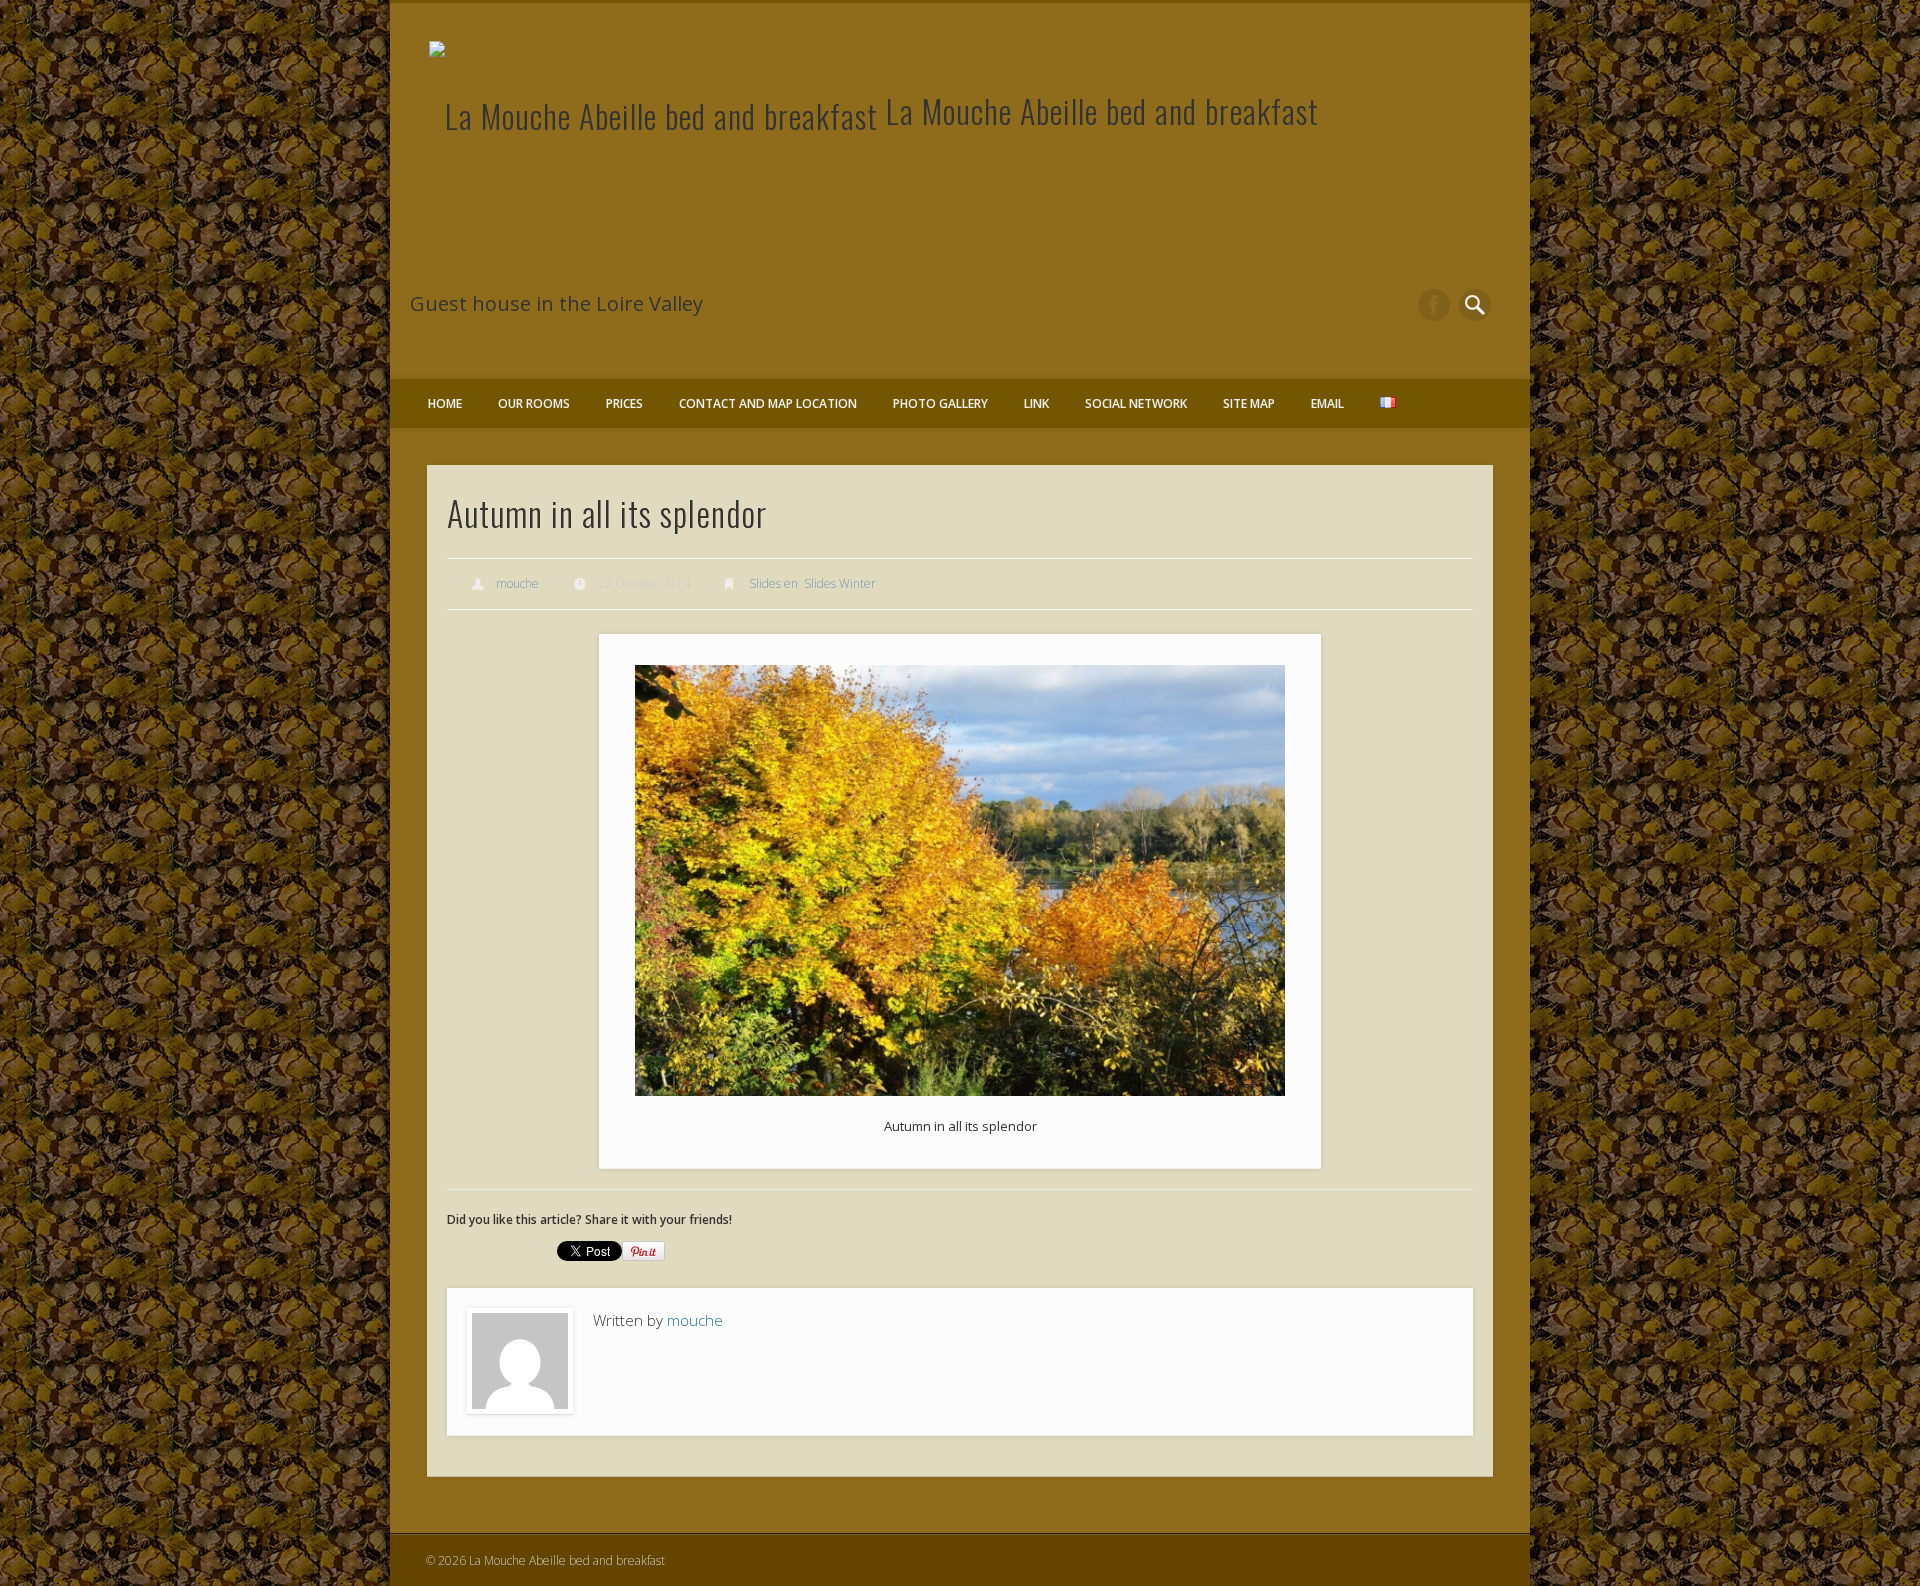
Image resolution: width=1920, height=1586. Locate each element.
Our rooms (534, 403)
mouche (517, 583)
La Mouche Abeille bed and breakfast (1102, 110)
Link (1036, 403)
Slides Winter (840, 583)
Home (445, 403)
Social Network (1136, 403)
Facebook (1434, 305)
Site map (1249, 403)
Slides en (773, 583)
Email (1327, 403)
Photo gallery (940, 403)
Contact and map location (768, 403)
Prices (624, 403)
